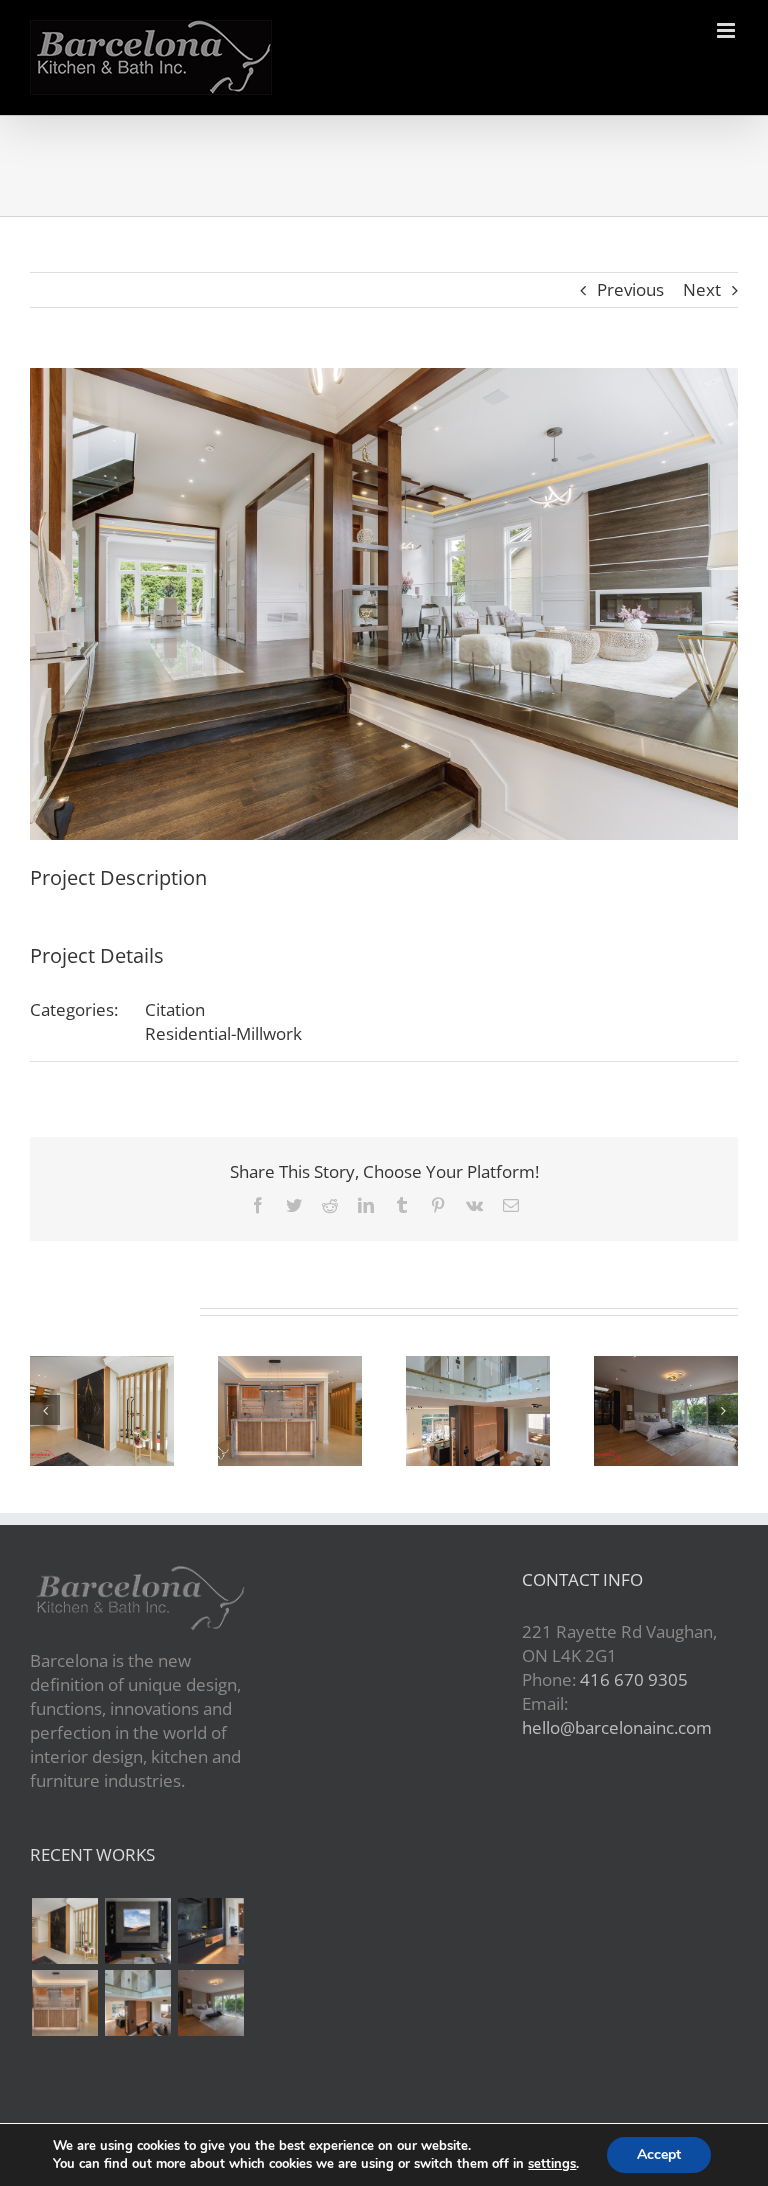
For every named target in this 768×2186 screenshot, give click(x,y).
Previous (630, 289)
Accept (659, 2154)
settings (552, 2164)
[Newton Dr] (64, 1931)
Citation (175, 1009)
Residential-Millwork (223, 1033)
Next (702, 289)
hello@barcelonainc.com (617, 1727)
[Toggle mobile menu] (727, 30)
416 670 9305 (634, 1679)
